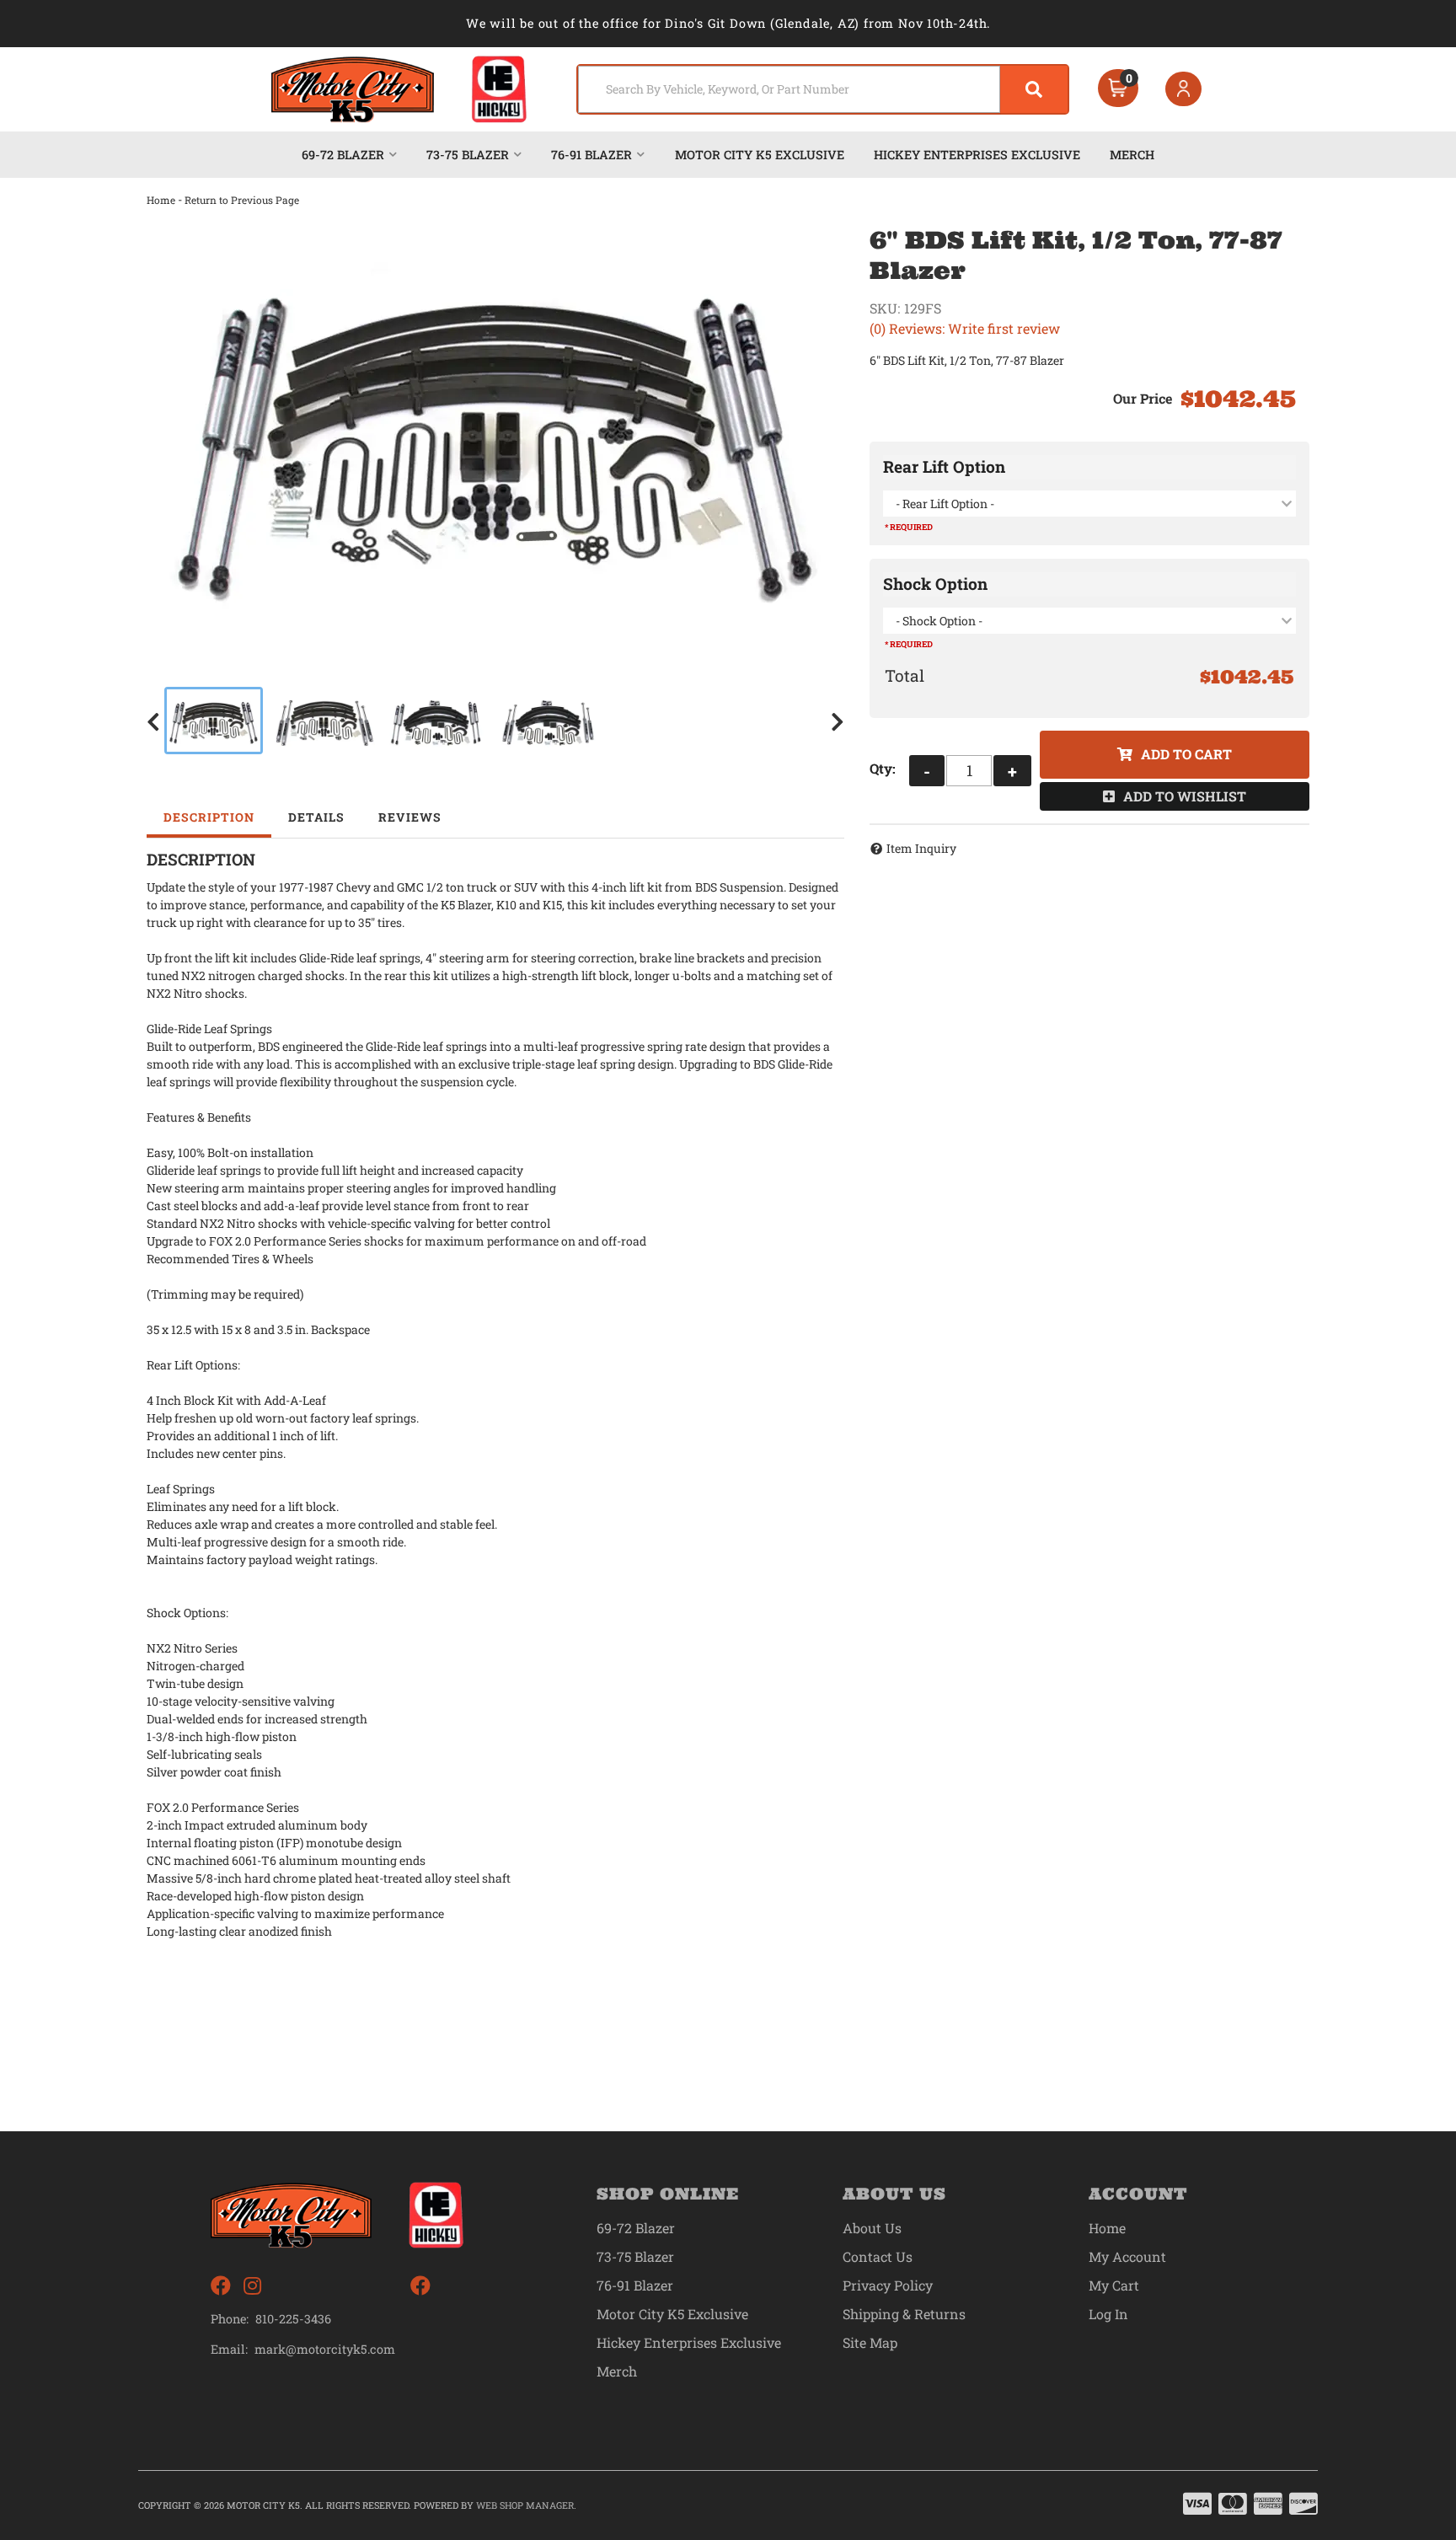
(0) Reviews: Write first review (965, 328)
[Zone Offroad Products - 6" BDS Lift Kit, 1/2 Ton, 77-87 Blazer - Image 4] (549, 721)
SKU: (885, 308)
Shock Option (935, 584)
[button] (823, 89)
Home (161, 200)
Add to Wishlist (1185, 796)
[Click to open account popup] (1184, 89)
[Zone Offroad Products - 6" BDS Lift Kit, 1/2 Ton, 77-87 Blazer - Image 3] (436, 721)
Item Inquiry (921, 848)
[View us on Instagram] (252, 2286)
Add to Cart (1186, 754)
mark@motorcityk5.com (325, 2350)
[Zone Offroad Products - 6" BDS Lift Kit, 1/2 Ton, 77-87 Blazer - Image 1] (214, 721)
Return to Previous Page (242, 200)
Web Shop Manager (525, 2505)
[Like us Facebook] (221, 2286)
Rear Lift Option (944, 466)
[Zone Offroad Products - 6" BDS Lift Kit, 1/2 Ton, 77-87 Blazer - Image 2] (324, 721)
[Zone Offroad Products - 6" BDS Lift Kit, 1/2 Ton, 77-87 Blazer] (495, 433)
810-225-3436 (293, 2319)
